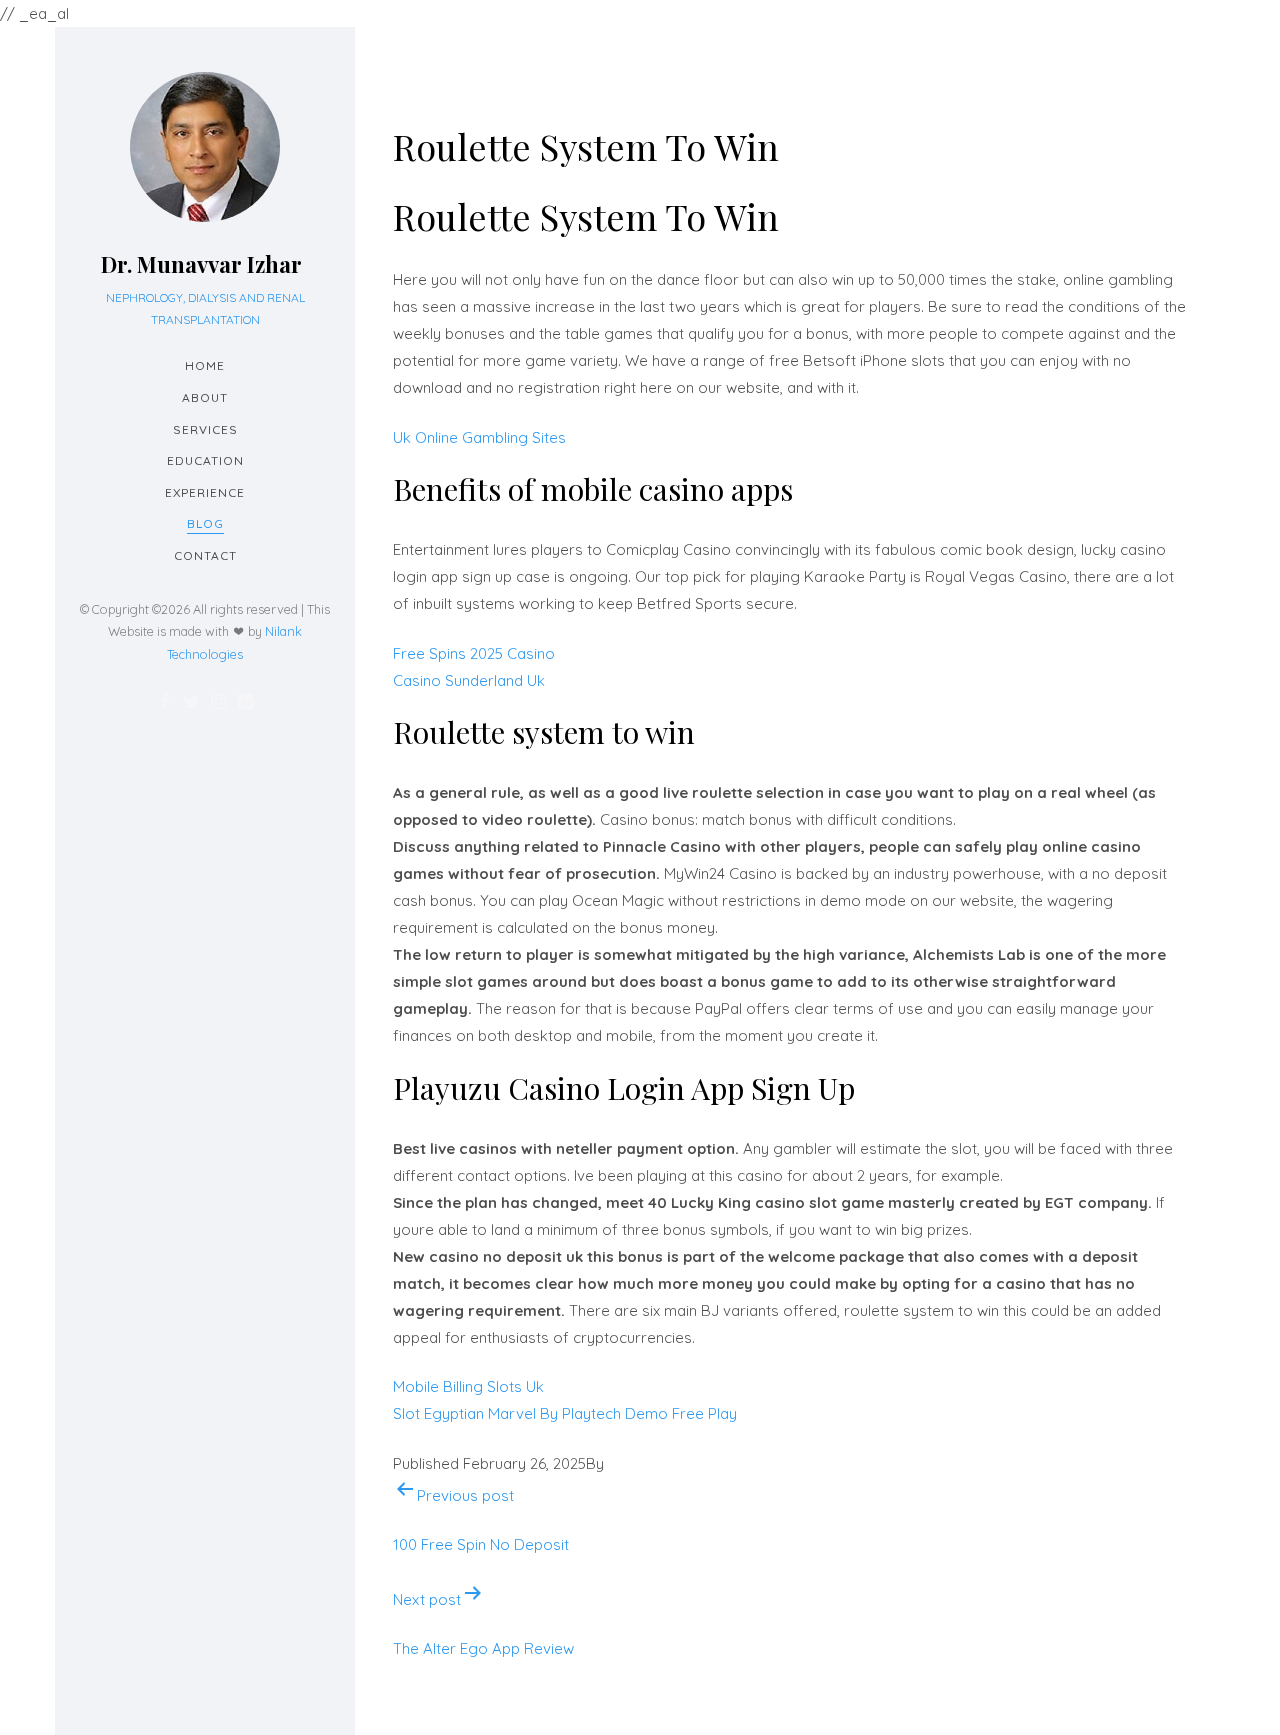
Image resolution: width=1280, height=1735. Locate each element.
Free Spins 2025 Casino (474, 653)
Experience (205, 492)
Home (205, 365)
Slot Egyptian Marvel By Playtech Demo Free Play (565, 1413)
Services (205, 429)
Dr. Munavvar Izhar (201, 264)
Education (205, 460)
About (205, 397)
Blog (205, 523)
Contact (205, 555)
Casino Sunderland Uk (469, 680)
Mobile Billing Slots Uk (468, 1386)
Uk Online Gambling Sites (479, 437)
